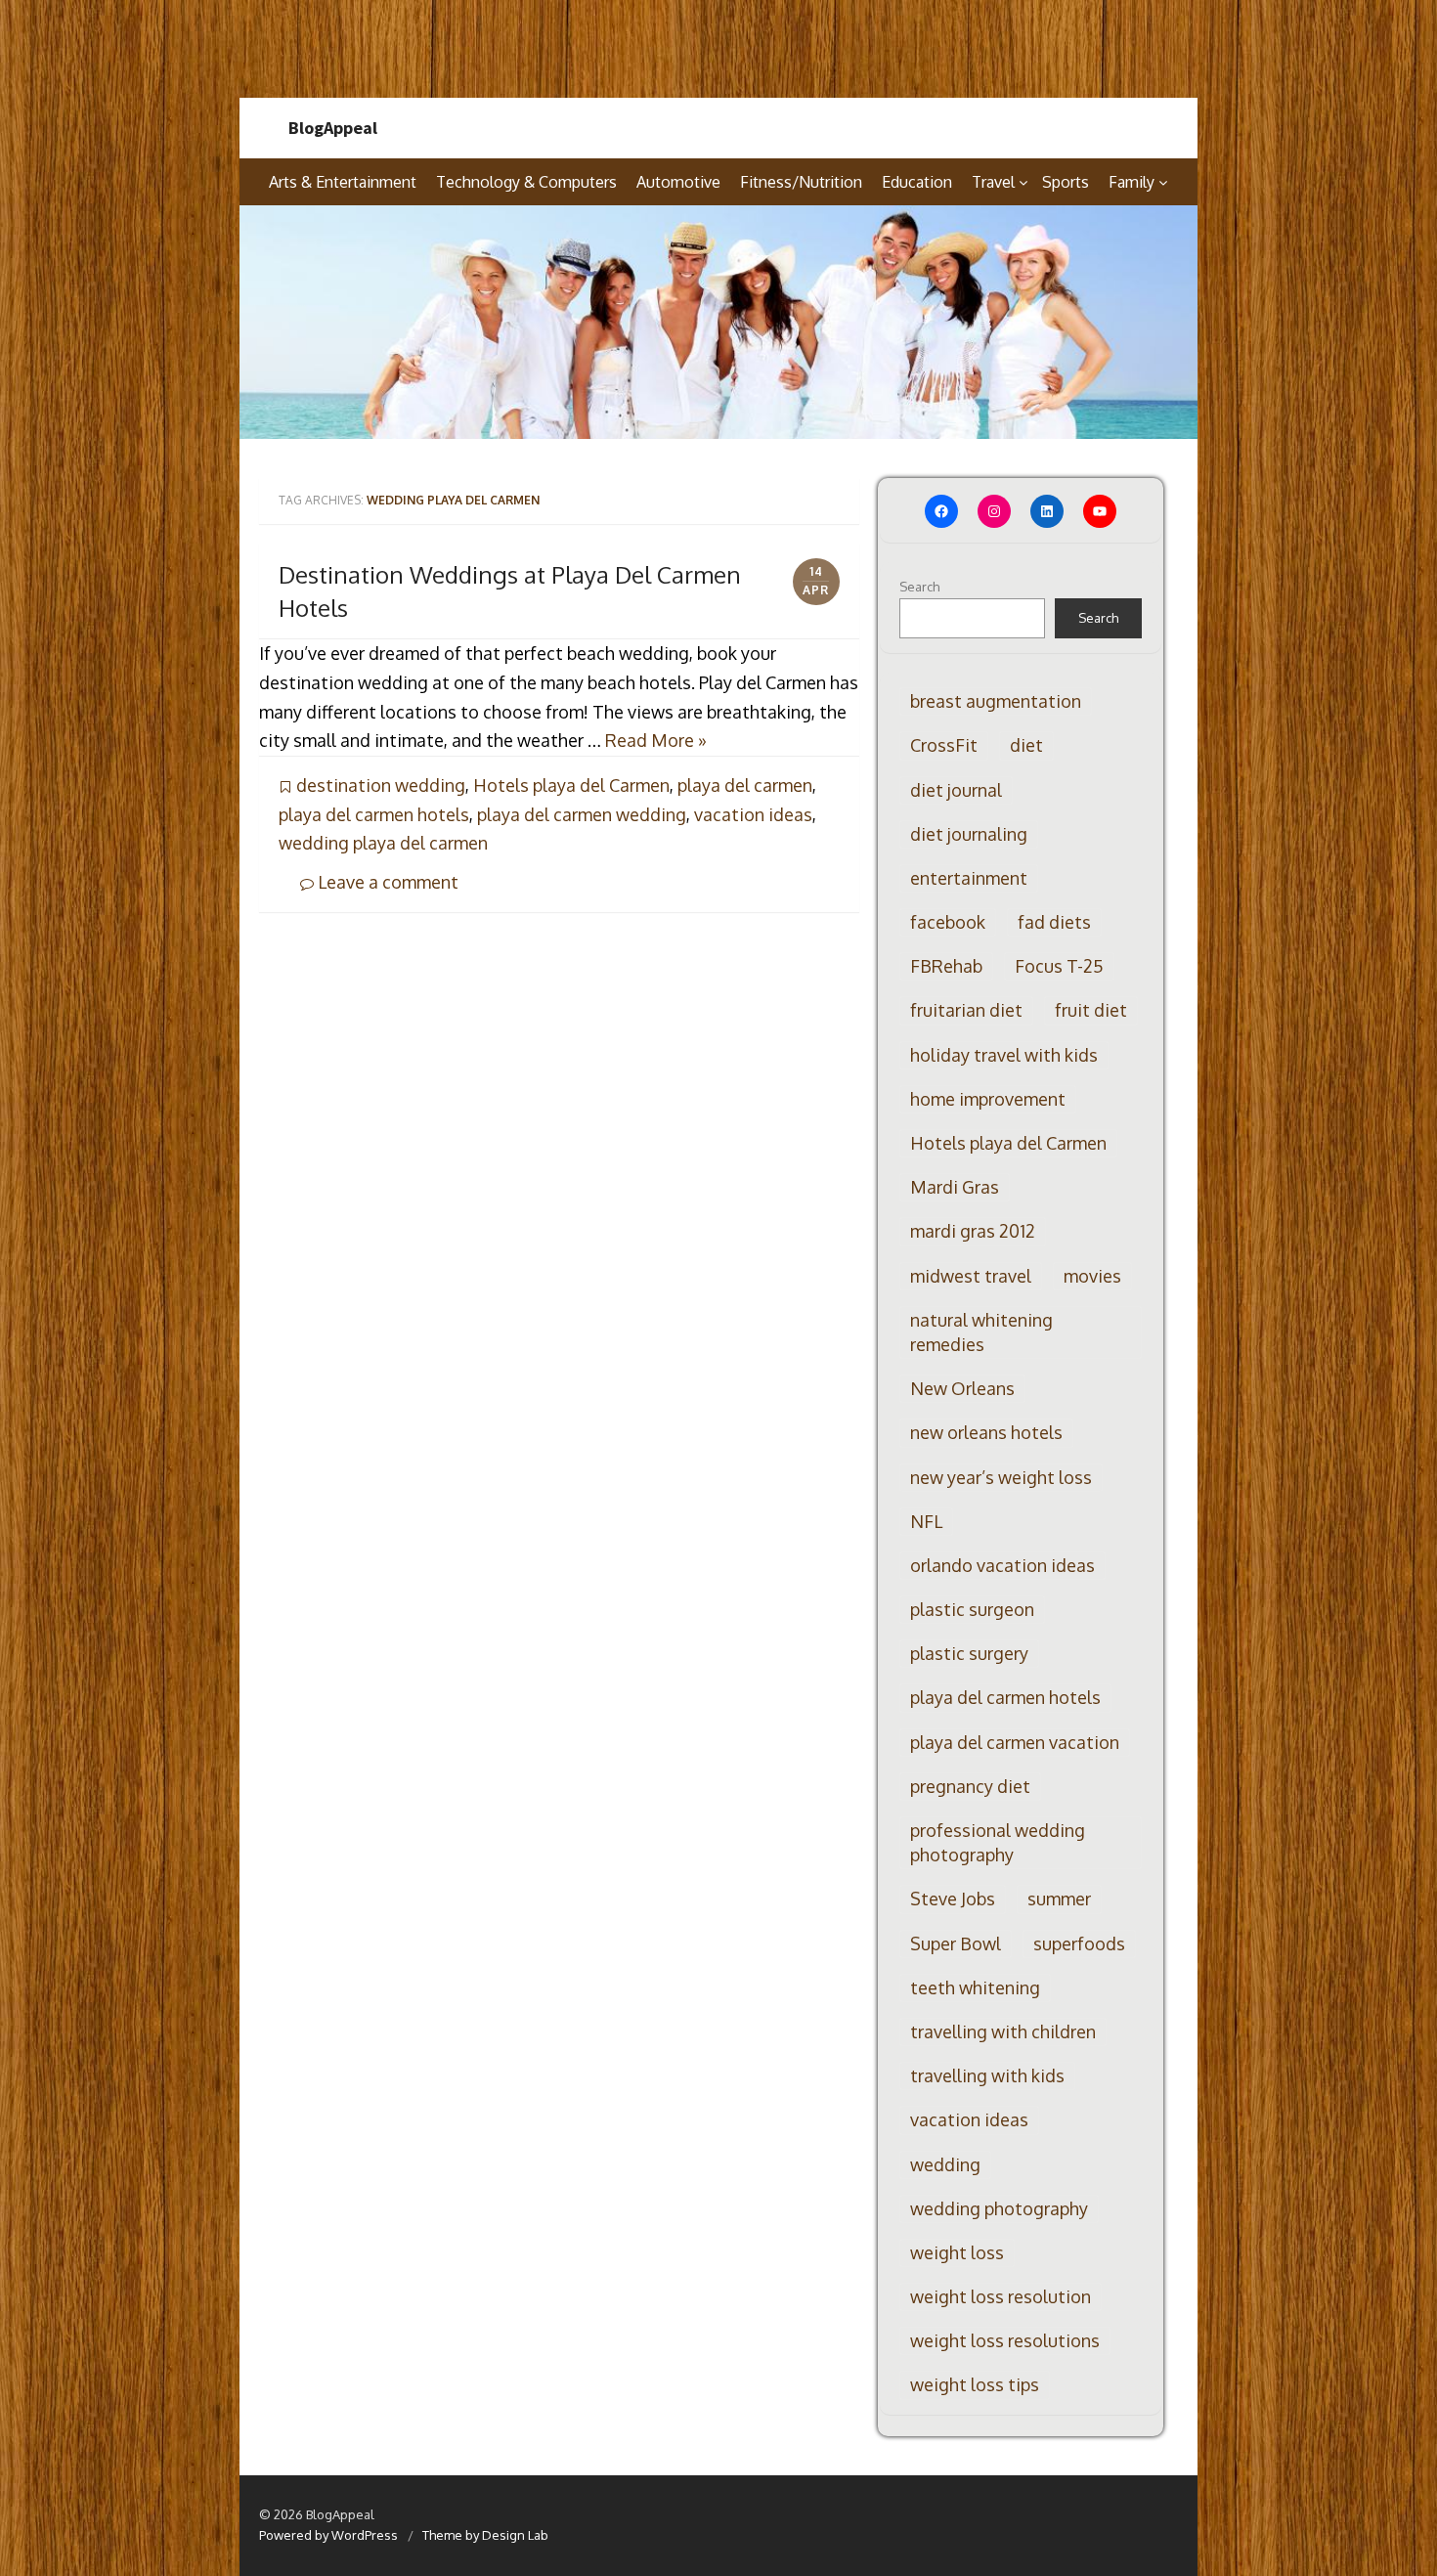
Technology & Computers (526, 182)
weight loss (957, 2252)
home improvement (988, 1099)
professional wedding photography (998, 1842)
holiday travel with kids (1004, 1055)
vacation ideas (753, 814)
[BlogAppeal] (718, 323)
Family (1132, 182)
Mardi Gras (955, 1187)
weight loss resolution (1001, 2296)
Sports (1066, 182)
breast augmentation (996, 701)
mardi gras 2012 (973, 1231)
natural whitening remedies (981, 1332)
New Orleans (962, 1388)
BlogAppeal (333, 128)
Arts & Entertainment (343, 182)
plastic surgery (969, 1653)
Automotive (678, 182)
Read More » (656, 740)
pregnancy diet (970, 1786)
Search (919, 587)
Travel (993, 182)
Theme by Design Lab (485, 2535)
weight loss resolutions (1005, 2340)
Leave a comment (386, 882)
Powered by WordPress (328, 2535)
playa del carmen (745, 785)
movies (1092, 1276)
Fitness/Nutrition (801, 182)
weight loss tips (975, 2384)
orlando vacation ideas (1002, 1565)
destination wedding (381, 785)
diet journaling (969, 834)
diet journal (956, 790)
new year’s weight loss (1001, 1477)
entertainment (969, 878)
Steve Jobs (953, 1899)
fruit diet (1091, 1010)
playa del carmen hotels (374, 814)
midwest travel (971, 1276)
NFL (926, 1521)
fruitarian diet (966, 1010)
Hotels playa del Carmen (571, 785)
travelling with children (1003, 2031)
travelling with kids (987, 2075)
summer (1059, 1899)
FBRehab (946, 966)
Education (917, 182)
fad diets (1054, 922)
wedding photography (999, 2208)
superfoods (1079, 1943)
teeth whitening (975, 1987)
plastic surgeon (972, 1609)
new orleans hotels (986, 1432)
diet (1026, 745)
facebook (948, 922)
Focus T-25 (1059, 966)
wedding (945, 2164)
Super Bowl (956, 1943)
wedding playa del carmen (383, 843)
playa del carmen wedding (582, 814)
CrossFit (944, 745)
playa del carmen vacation (1015, 1742)
